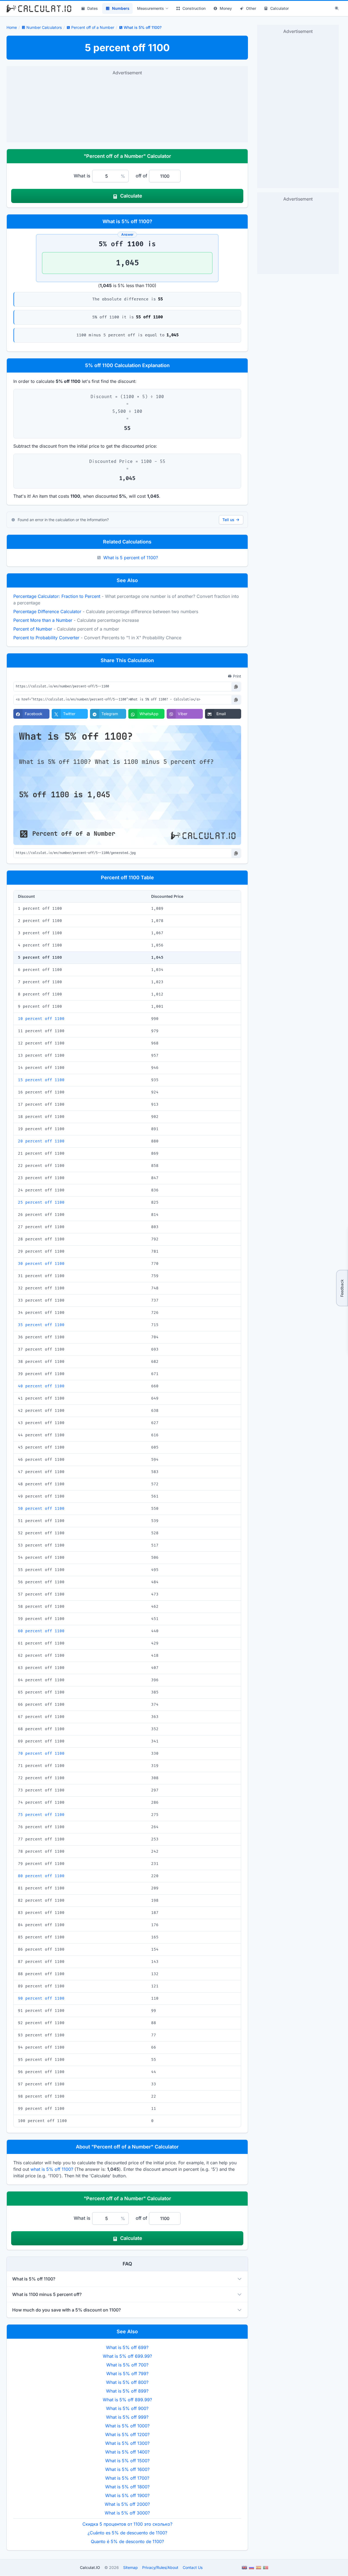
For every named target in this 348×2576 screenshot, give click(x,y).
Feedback (342, 1288)
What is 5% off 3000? (127, 2513)
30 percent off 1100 (41, 1264)
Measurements (150, 8)
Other (251, 8)
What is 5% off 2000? (127, 2504)
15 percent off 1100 (41, 1080)
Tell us (228, 520)
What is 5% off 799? (127, 2374)
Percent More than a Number (43, 620)
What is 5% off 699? (127, 2347)
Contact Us (193, 2567)
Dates (93, 8)
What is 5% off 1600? (127, 2469)
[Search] (337, 8)
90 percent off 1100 (41, 1998)
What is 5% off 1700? (127, 2478)
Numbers (121, 8)
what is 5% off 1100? (52, 2169)
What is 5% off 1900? (127, 2495)
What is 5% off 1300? (127, 2443)
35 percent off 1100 (41, 1325)
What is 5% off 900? (127, 2408)
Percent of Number (33, 629)
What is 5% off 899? (127, 2391)
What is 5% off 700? (127, 2365)
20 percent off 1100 (41, 1141)
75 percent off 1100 (41, 1815)
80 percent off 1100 (41, 1876)
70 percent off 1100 (41, 1753)
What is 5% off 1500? (127, 2461)
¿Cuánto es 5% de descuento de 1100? (127, 2533)
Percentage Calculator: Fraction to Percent (57, 596)
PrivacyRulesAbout (160, 2567)
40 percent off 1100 (41, 1386)
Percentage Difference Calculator (47, 611)
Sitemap (130, 2567)
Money (226, 8)
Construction (194, 8)
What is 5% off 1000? (127, 2426)
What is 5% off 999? (127, 2417)
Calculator (279, 8)
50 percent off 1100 (41, 1509)
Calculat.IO (90, 2567)
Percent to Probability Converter (46, 638)
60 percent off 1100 (41, 1631)
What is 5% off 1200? (127, 2434)
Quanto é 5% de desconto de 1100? (127, 2541)
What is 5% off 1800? (127, 2487)
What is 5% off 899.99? (127, 2400)
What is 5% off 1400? (127, 2452)
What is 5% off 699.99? (127, 2356)
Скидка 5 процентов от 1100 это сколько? (127, 2524)
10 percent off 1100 (41, 1019)
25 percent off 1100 (41, 1202)
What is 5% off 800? (127, 2382)
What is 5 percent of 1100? (131, 558)
